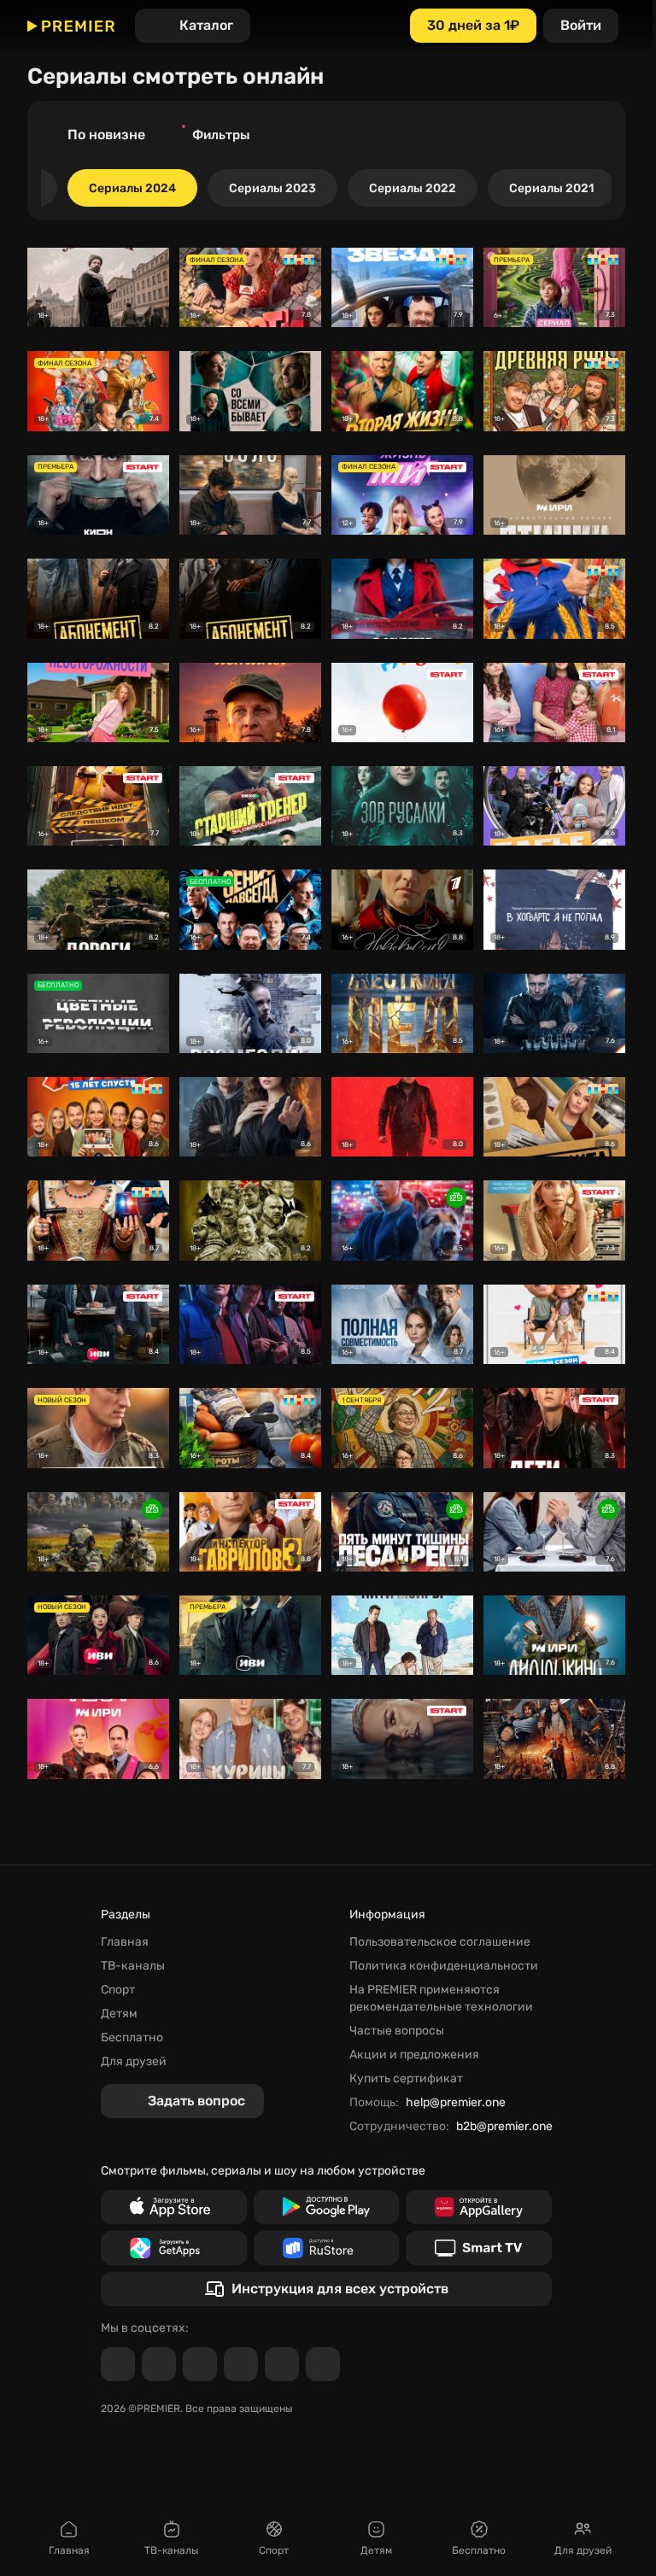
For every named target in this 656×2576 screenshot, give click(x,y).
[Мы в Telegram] (118, 2364)
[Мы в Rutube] (282, 2364)
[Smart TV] (479, 2248)
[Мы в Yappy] (323, 2364)
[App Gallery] (479, 2207)
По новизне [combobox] (106, 135)
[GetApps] (174, 2248)
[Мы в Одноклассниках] (200, 2364)
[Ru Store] (327, 2248)
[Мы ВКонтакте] (159, 2364)
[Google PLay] (327, 2207)
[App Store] (174, 2207)
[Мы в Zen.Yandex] (241, 2364)
